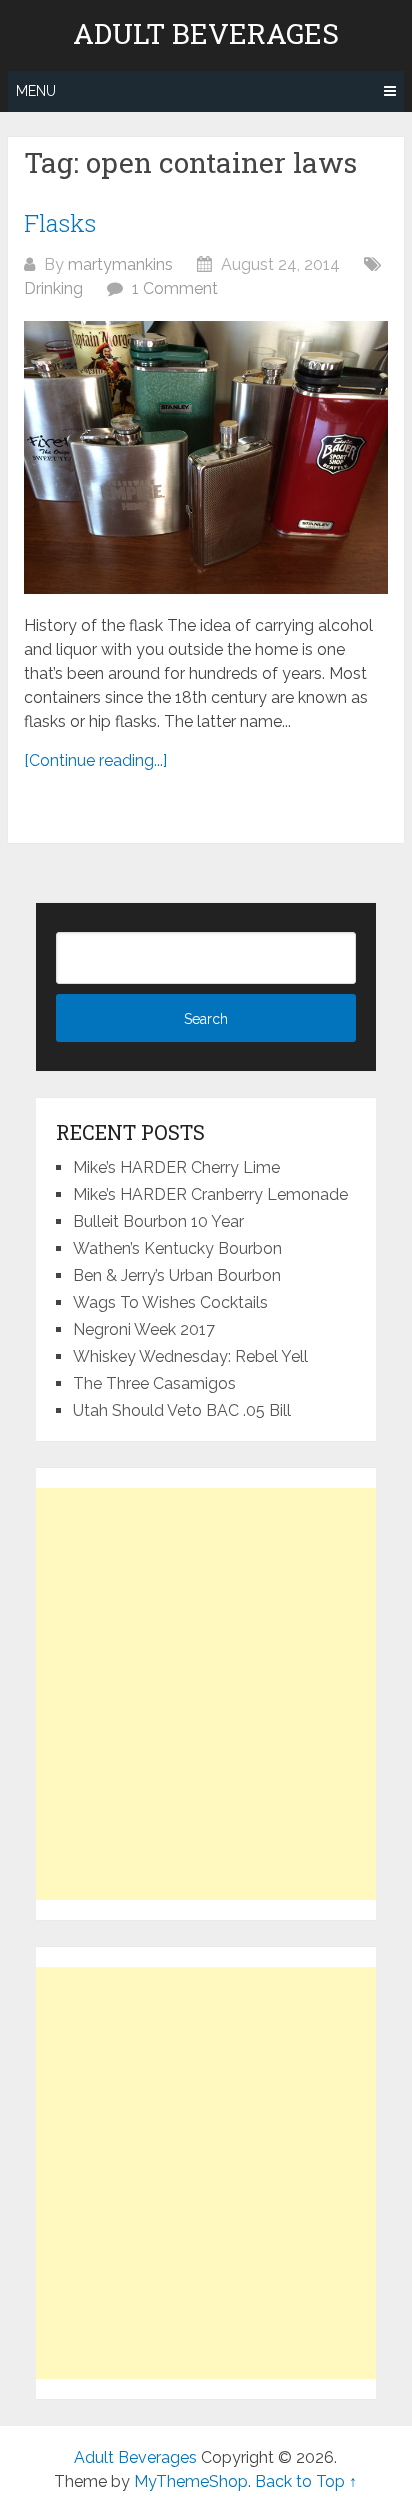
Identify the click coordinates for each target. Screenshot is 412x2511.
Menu (36, 91)
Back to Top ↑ (306, 2481)
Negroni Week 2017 (144, 1329)
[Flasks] (206, 457)
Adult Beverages (206, 34)
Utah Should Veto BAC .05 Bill (182, 1410)
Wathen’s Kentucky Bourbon (177, 1248)
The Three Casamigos (154, 1383)
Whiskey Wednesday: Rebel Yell (190, 1356)
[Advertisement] (206, 1694)
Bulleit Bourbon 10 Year (158, 1221)
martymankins (120, 264)
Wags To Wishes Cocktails (170, 1302)
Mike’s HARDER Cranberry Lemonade (210, 1194)
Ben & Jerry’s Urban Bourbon (177, 1275)
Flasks (60, 223)
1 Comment (175, 288)
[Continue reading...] (95, 760)
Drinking (53, 288)
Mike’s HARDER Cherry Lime (176, 1167)
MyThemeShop (191, 2481)
